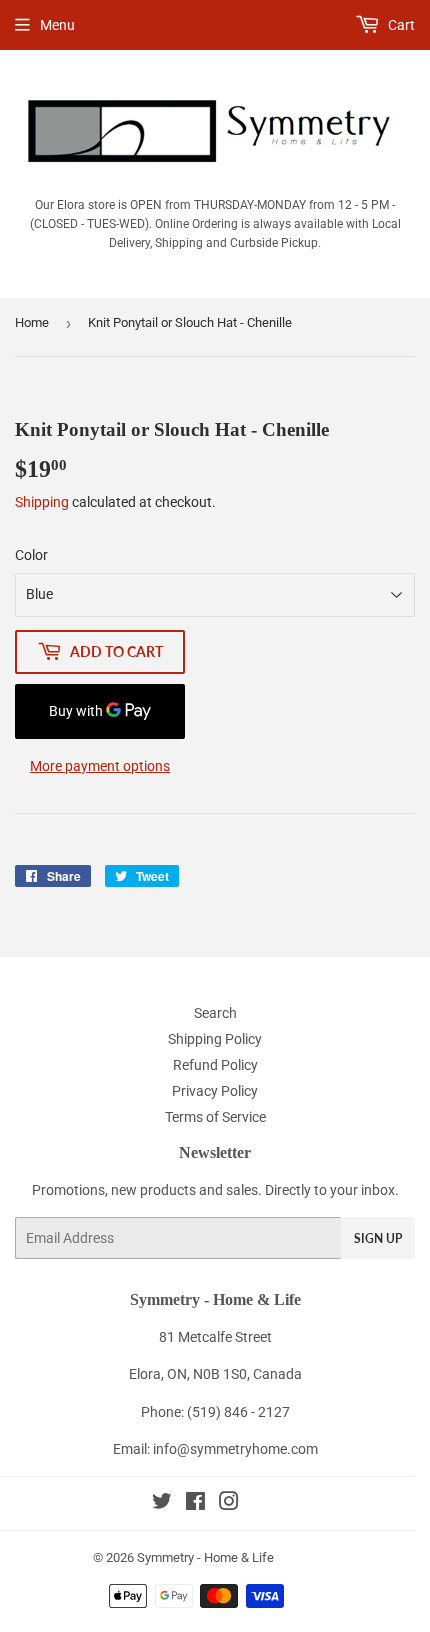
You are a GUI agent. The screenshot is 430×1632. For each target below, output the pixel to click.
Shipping (42, 502)
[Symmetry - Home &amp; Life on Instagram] (229, 1504)
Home (32, 322)
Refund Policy (215, 1065)
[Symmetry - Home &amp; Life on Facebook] (195, 1504)
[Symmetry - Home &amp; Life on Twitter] (162, 1504)
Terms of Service (215, 1117)
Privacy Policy (215, 1091)
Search (215, 1013)
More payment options (100, 766)
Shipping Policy (215, 1039)
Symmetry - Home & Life (205, 1557)
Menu (57, 25)
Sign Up (378, 1238)
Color (31, 555)
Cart (400, 25)
